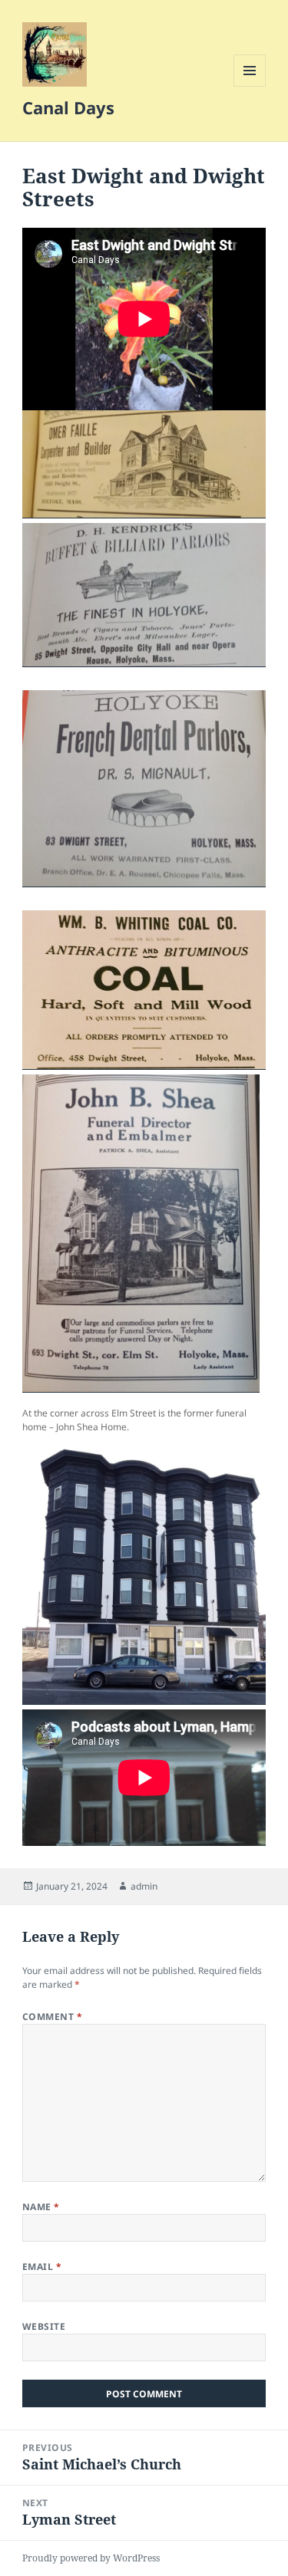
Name (41, 2207)
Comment (52, 2017)
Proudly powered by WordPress (91, 2558)
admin (144, 1886)
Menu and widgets (250, 86)
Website (44, 2326)
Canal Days (68, 107)
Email (42, 2267)
